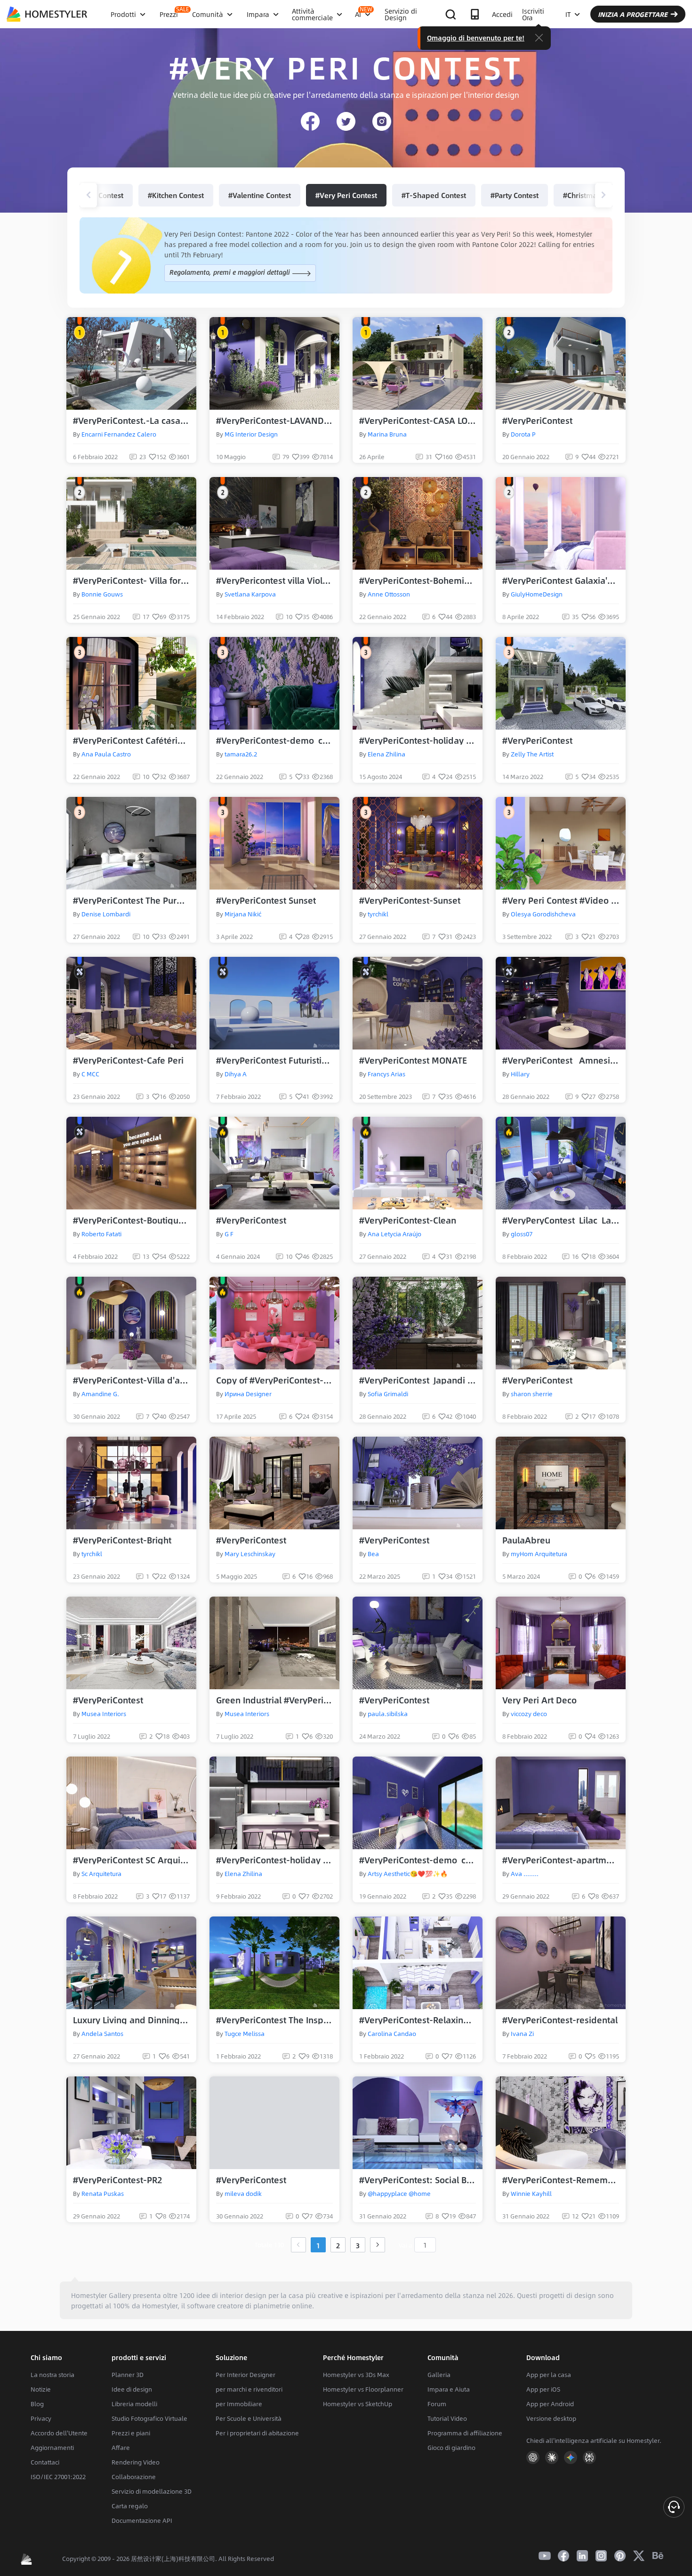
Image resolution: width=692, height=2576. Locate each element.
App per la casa (549, 2375)
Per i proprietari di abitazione (257, 2433)
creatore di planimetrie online (265, 2306)
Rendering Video (136, 2462)
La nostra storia (52, 2375)
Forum (437, 2404)
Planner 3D (128, 2375)
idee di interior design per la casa (250, 2295)
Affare (121, 2448)
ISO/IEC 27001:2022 (58, 2477)
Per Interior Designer (245, 2375)
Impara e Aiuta (449, 2389)
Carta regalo (130, 2506)
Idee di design (132, 2389)
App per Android (550, 2404)
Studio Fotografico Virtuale (149, 2418)
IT (568, 14)
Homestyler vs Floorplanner (363, 2389)
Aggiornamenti (52, 2448)
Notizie (41, 2389)
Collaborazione (134, 2477)
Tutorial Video (447, 2418)
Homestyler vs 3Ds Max (356, 2375)
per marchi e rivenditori (249, 2389)
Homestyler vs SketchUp (358, 2404)
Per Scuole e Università (249, 2418)
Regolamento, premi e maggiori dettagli (231, 272)
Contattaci (45, 2462)
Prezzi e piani (131, 2433)
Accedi (502, 14)
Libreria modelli (134, 2404)
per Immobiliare (239, 2404)
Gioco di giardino (451, 2448)
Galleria (439, 2375)
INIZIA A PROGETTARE (633, 14)
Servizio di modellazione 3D (152, 2491)
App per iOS (543, 2389)
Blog (37, 2404)
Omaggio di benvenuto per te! (476, 38)
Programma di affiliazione (465, 2433)
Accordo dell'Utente (59, 2433)
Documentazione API (142, 2520)
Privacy (41, 2418)
